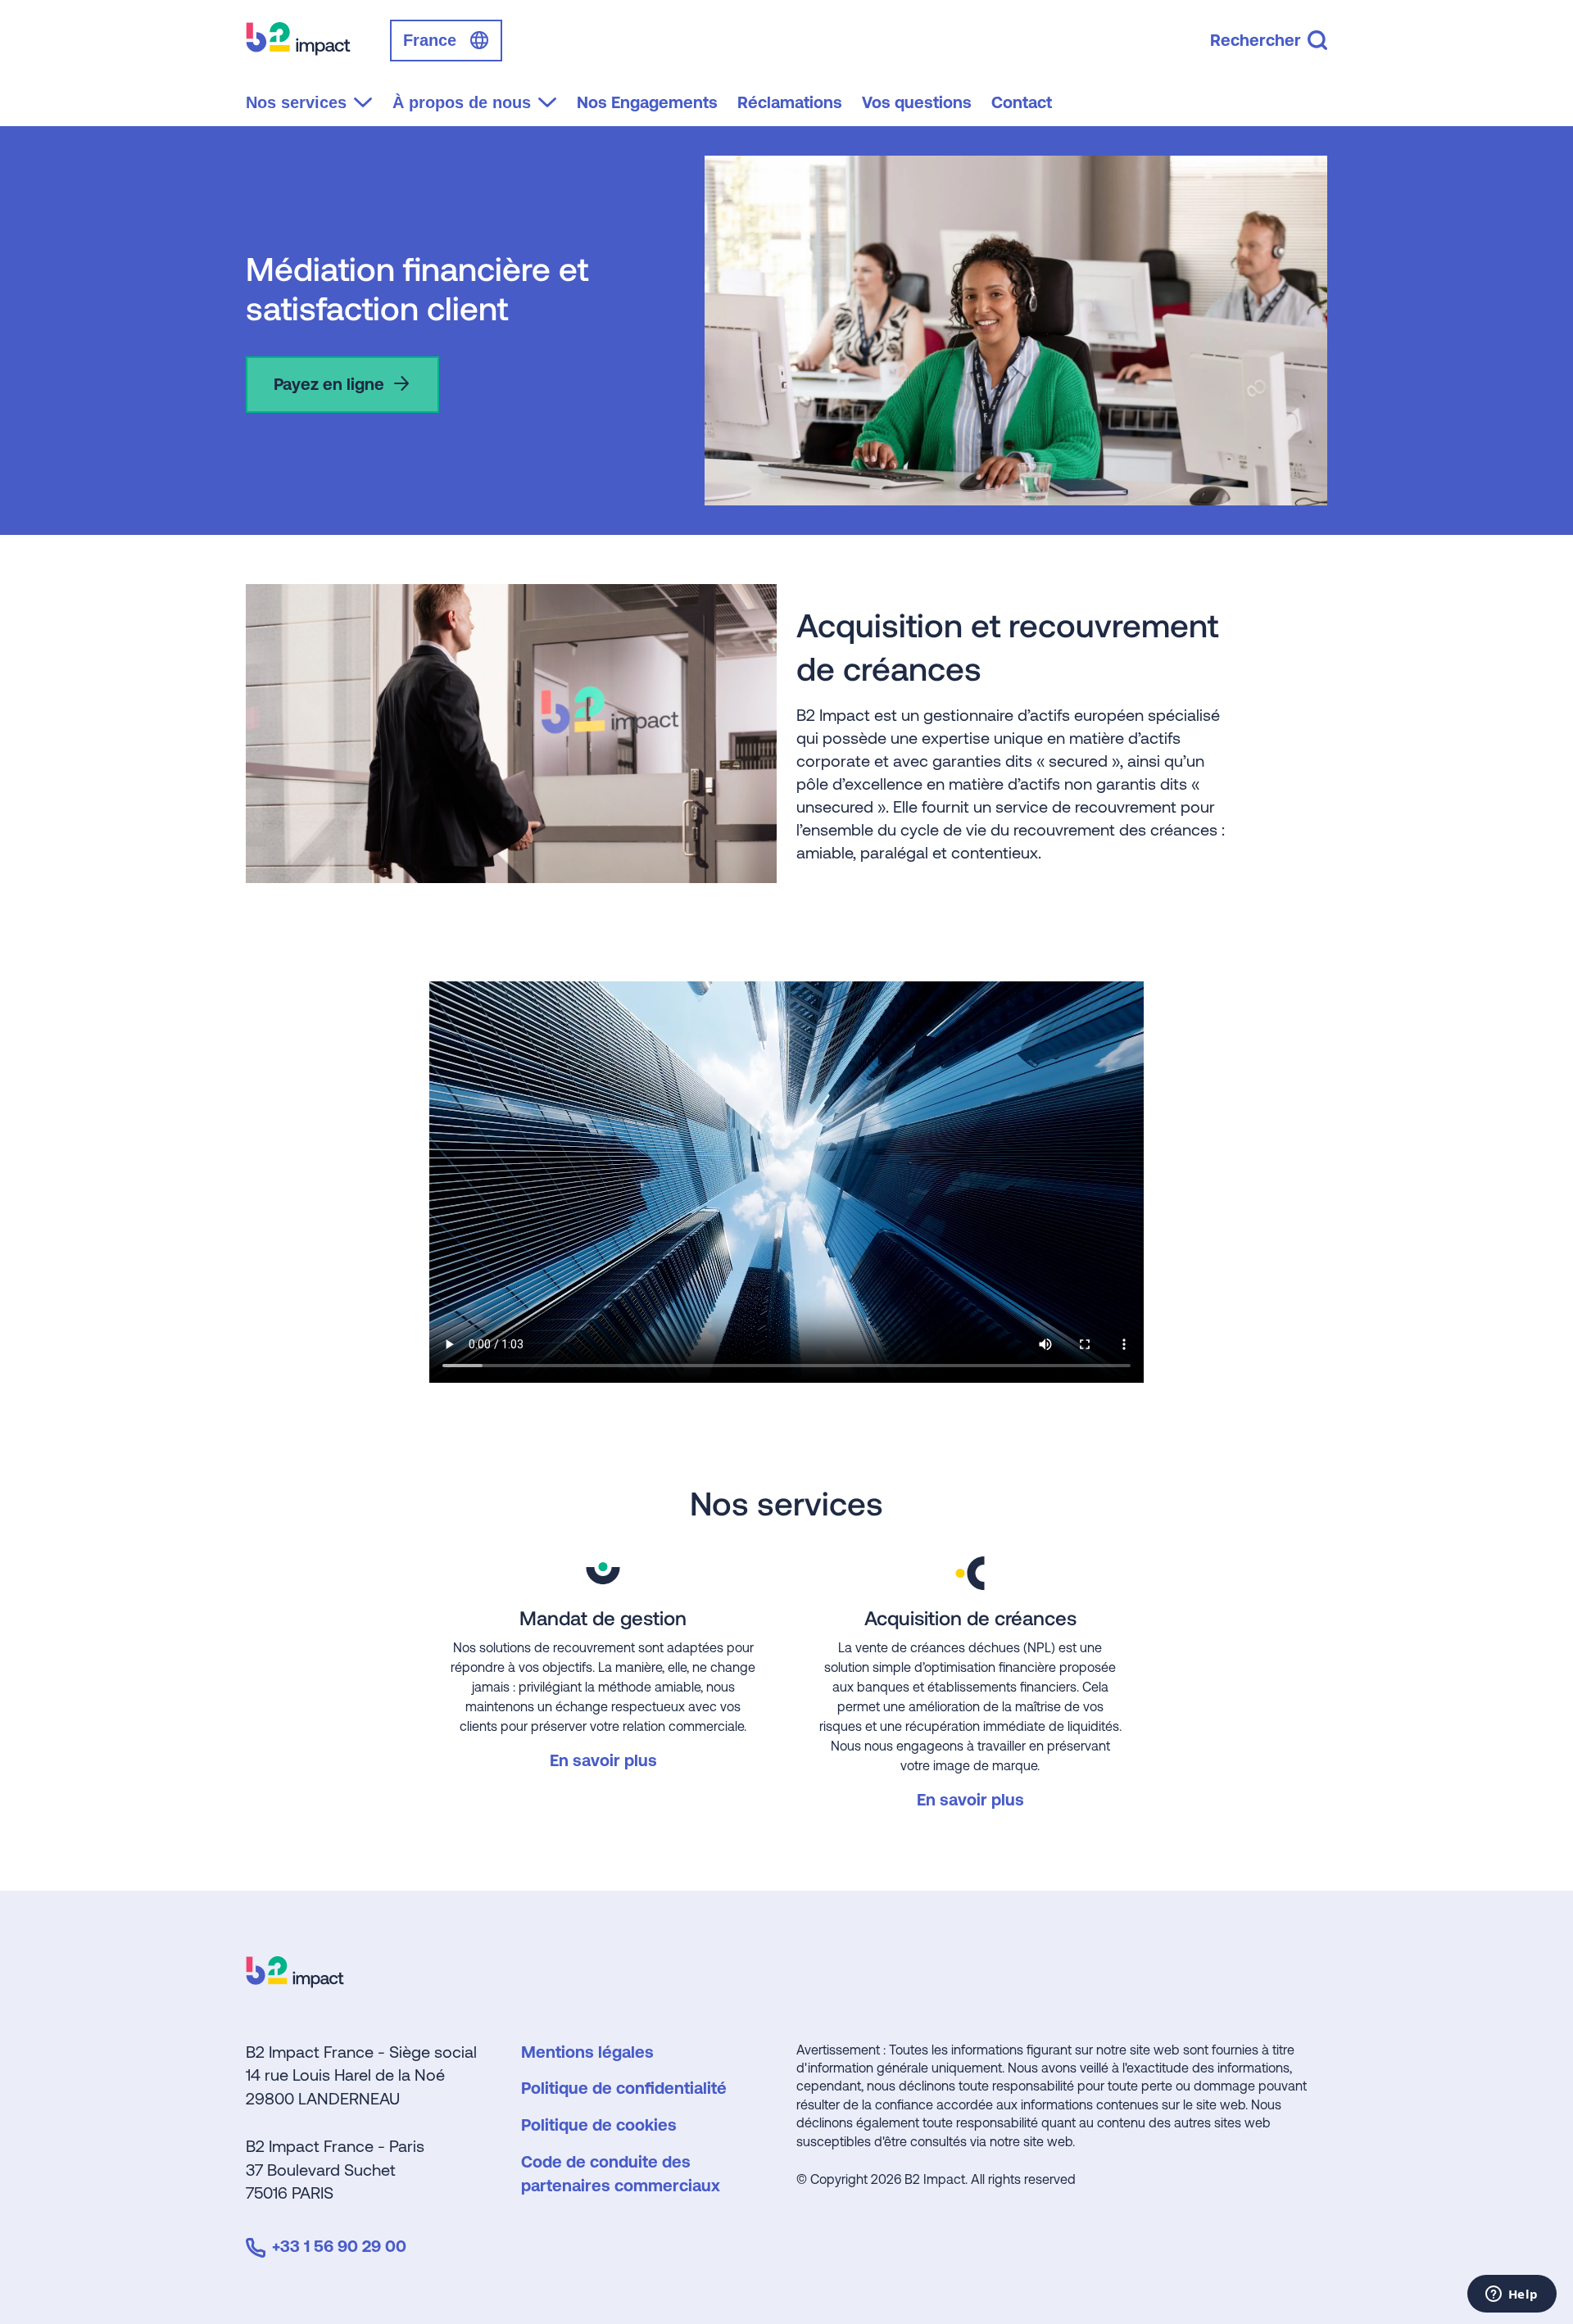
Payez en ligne (329, 384)
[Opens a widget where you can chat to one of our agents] (1512, 2295)
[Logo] (295, 1982)
